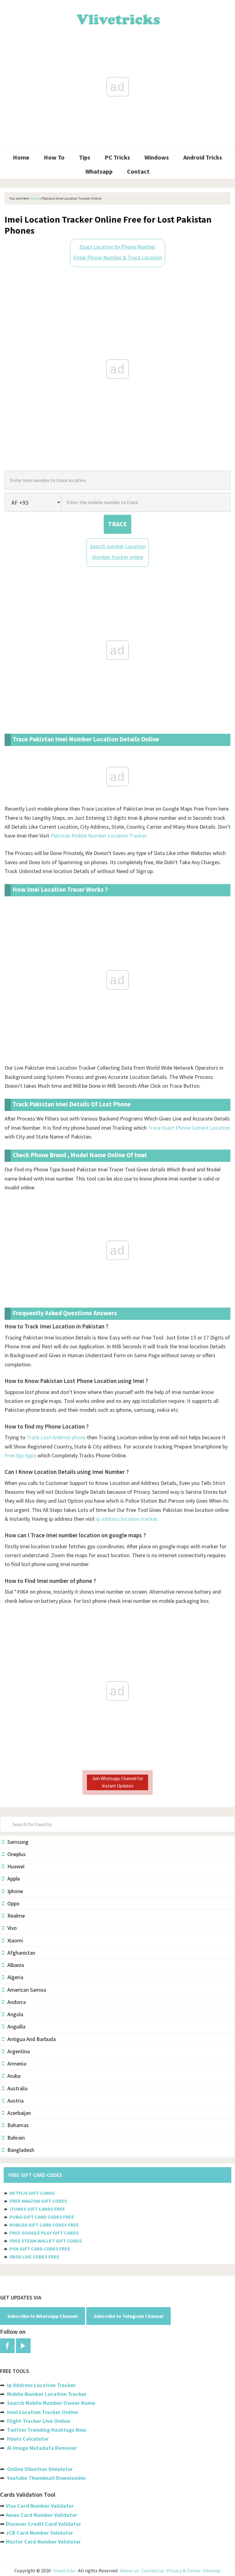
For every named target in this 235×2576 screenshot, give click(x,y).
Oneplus (17, 1854)
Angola (15, 2014)
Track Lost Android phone (56, 1437)
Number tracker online (118, 557)
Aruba (14, 2076)
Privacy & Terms (183, 2570)
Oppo (13, 1903)
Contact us (153, 2570)
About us (129, 2570)
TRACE (117, 524)
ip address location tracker (127, 1519)
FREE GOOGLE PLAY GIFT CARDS (44, 2233)
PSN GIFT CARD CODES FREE (40, 2249)
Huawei (16, 1866)
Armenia (17, 2064)
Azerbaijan (19, 2113)
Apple (14, 1879)
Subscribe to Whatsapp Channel (43, 2316)
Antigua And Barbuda (32, 2039)
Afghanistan (21, 1953)
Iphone (15, 1891)
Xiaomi (15, 1940)
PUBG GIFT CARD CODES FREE (42, 2217)
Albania (16, 1965)
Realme (16, 1916)
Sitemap (212, 2570)
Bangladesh (21, 2150)
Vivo (12, 1928)
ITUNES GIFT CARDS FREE (37, 2209)
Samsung (18, 1842)
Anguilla (16, 2026)
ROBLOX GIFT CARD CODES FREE (44, 2225)
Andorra (17, 2002)
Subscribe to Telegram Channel (129, 2316)
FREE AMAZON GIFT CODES (38, 2201)
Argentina (19, 2051)
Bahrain (16, 2138)
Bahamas (18, 2125)
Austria (15, 2101)
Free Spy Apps (20, 1455)
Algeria (15, 1977)
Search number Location (118, 546)
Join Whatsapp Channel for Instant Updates (117, 1782)
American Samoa (27, 1990)
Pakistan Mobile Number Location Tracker (98, 836)
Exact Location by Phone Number (117, 247)
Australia (17, 2088)
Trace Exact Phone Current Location (189, 1128)
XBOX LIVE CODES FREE (34, 2257)
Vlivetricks (117, 18)
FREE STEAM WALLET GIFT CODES (46, 2241)
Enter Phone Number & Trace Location (118, 257)
